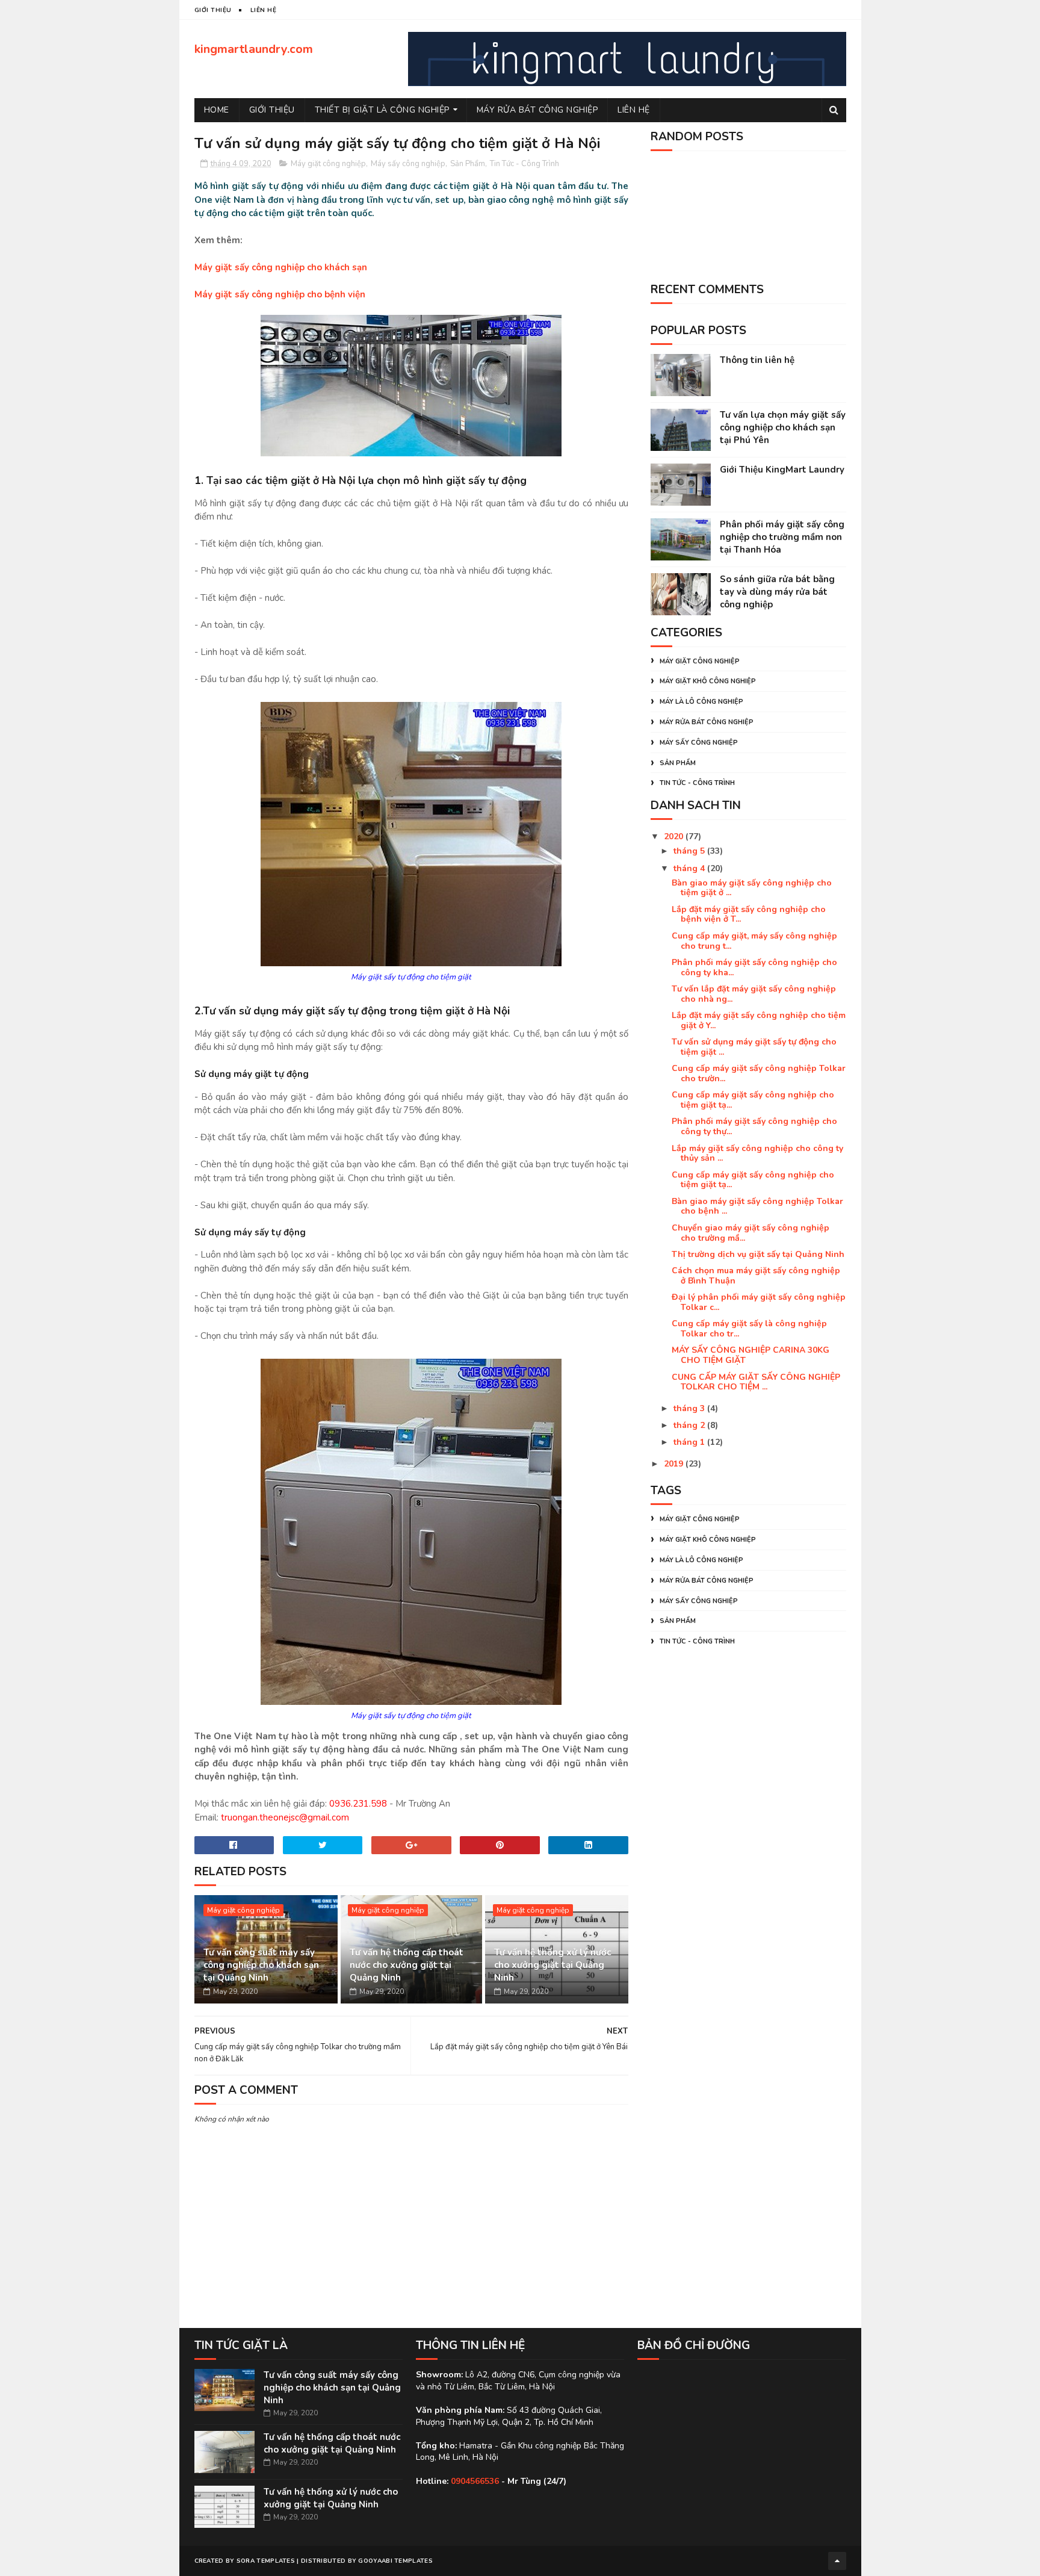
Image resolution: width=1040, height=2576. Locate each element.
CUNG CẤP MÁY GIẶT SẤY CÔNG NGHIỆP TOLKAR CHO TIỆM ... (756, 1382)
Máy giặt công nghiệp (328, 164)
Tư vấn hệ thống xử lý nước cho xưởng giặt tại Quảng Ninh (552, 1965)
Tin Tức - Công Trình (525, 164)
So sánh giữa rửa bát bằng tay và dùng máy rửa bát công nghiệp (777, 592)
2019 (675, 1464)
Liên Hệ (264, 10)
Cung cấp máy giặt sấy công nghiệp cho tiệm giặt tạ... (753, 1100)
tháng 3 (690, 1408)
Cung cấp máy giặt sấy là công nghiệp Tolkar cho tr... (749, 1329)
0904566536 (475, 2481)
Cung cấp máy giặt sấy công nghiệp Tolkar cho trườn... (759, 1073)
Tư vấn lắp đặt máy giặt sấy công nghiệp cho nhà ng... (754, 994)
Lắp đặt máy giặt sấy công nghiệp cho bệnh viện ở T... (749, 914)
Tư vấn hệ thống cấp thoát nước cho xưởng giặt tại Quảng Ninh (407, 1965)
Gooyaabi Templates (395, 2561)
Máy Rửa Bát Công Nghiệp (537, 110)
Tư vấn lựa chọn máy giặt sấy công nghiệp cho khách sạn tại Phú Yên (783, 427)
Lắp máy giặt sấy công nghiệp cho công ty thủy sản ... (757, 1153)
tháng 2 (690, 1425)
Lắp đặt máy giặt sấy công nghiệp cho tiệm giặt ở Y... (759, 1020)
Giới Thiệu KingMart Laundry (782, 470)
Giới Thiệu (272, 110)
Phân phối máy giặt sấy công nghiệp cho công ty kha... (754, 967)
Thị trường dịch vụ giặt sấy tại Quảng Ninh (758, 1254)
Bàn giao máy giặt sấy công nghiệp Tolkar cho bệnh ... (757, 1206)
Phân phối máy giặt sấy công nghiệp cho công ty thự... (754, 1126)
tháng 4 (690, 868)
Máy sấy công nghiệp (408, 164)
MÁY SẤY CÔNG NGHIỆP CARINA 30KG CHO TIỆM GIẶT (751, 1355)
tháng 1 (690, 1442)
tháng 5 (690, 851)
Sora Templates (266, 2561)
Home (217, 110)
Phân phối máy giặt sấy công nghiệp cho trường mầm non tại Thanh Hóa (782, 537)
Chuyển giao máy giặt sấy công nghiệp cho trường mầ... (751, 1233)
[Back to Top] (837, 2561)
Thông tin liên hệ (757, 360)
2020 (675, 836)
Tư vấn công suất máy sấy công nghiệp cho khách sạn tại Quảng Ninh (261, 1965)
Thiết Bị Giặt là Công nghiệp (382, 110)
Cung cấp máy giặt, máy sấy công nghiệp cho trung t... (754, 941)
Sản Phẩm (468, 164)
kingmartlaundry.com (254, 49)
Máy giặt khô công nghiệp (708, 681)
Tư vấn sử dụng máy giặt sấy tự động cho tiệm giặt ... (754, 1047)
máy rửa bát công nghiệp (707, 722)
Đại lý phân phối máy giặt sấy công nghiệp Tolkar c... (759, 1302)
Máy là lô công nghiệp (701, 702)
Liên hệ (634, 110)
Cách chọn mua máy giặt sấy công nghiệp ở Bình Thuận (756, 1276)
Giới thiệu (213, 10)
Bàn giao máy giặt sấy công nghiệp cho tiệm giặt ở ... (752, 888)
